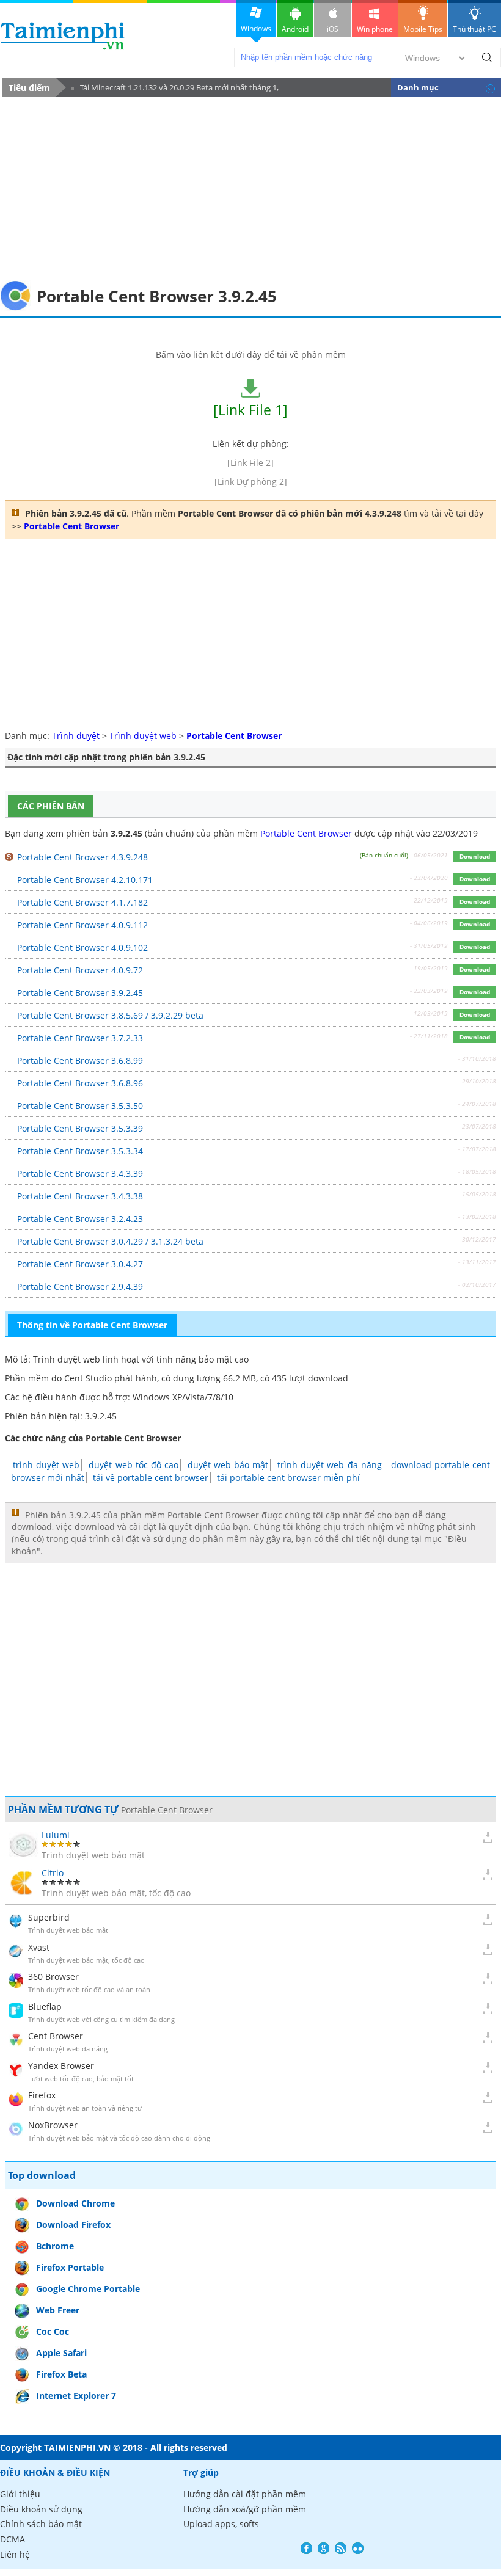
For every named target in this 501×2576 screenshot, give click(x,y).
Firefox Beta (61, 2374)
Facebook (306, 2548)
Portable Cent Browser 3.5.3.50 (80, 1106)
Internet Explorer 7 (76, 2396)
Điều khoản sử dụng (41, 2509)
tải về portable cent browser (151, 1478)
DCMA (13, 2539)
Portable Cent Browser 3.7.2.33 (80, 1038)
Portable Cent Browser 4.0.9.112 (82, 925)
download (63, 36)
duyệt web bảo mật (228, 1465)
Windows (256, 28)
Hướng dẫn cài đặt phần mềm (245, 2494)
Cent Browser (56, 2036)
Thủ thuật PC (474, 29)
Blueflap (45, 2007)
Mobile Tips (423, 29)
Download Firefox (73, 2225)
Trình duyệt (76, 736)
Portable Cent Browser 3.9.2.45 (80, 993)
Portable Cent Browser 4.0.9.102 (82, 948)
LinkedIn (358, 2548)
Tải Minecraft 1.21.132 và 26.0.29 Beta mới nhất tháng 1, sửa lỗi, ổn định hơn (175, 89)
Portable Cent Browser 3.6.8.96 (80, 1083)
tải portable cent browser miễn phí (288, 1478)
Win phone (375, 29)
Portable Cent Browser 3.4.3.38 (80, 1196)
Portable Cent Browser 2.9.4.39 (80, 1286)
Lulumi (56, 1835)
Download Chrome (75, 2203)
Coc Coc (53, 2331)
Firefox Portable (70, 2267)
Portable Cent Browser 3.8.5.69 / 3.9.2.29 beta (110, 1015)
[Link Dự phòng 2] (251, 482)
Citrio (53, 1873)
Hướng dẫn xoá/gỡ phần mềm (245, 2509)
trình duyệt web (46, 1465)
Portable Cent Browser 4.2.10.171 (85, 880)
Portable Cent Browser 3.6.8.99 (80, 1061)
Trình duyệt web (143, 736)
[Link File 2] (250, 463)
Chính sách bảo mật (41, 2524)
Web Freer (58, 2310)
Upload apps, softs (221, 2524)
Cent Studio (88, 1378)
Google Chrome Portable (88, 2289)
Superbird (49, 1917)
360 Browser (53, 1977)
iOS (333, 29)
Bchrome (55, 2246)
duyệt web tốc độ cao (133, 1465)
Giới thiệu (20, 2494)
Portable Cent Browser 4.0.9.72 (80, 970)
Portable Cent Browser (306, 833)
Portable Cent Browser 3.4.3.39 (80, 1173)
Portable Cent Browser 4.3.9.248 (82, 857)
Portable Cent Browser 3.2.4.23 (80, 1219)
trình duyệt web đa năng (329, 1465)
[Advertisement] (250, 189)
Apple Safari (61, 2353)
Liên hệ (15, 2554)
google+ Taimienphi (324, 2548)
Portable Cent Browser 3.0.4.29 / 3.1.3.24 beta (110, 1241)
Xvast (39, 1947)
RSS (341, 2548)
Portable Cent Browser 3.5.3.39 (80, 1128)
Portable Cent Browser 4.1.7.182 (82, 902)
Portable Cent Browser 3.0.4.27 (80, 1264)
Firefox (42, 2095)
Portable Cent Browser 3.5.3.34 (80, 1151)
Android (295, 29)
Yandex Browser (61, 2066)
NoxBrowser (53, 2125)
